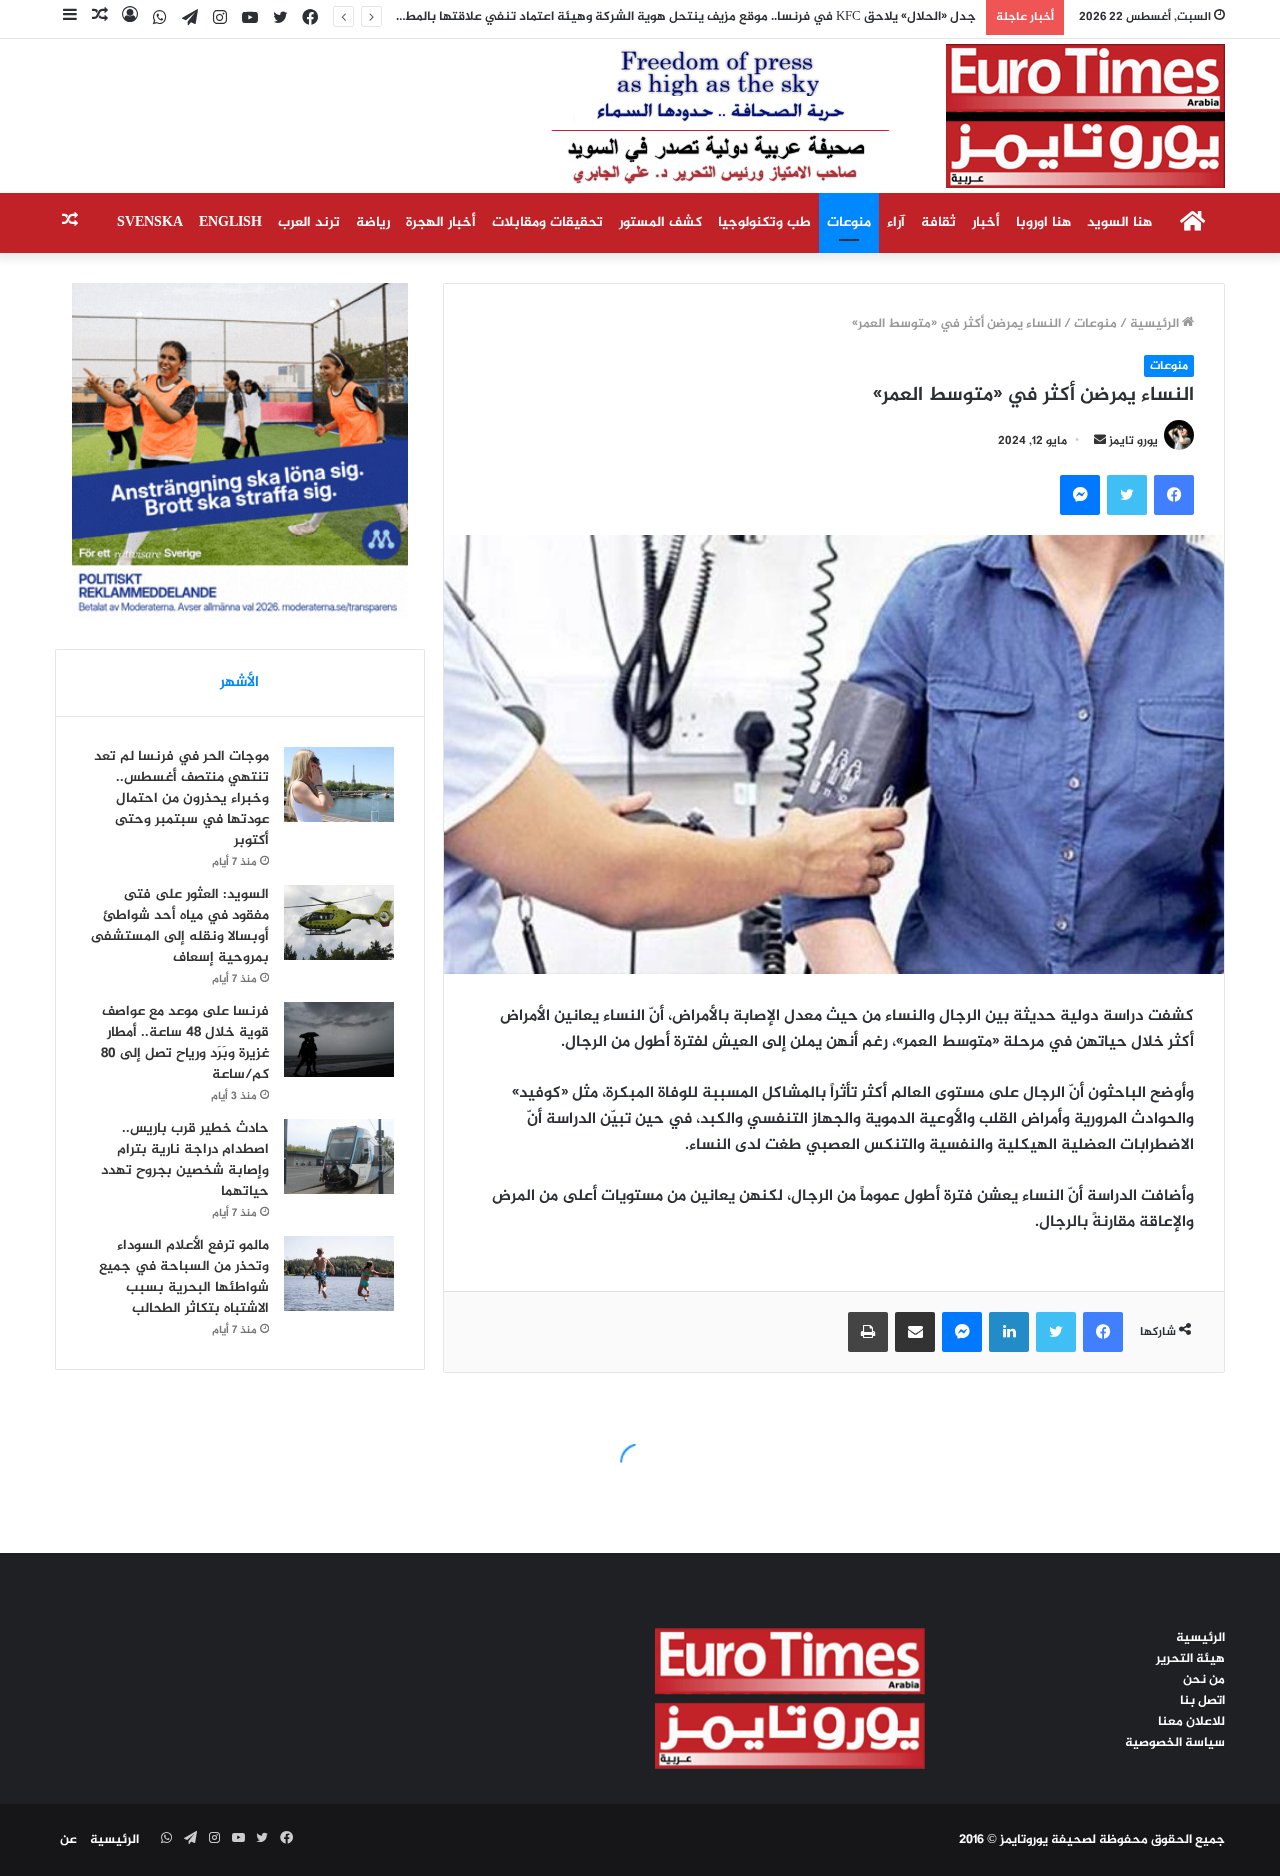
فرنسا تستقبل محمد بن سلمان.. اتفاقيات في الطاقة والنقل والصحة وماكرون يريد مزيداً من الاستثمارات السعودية (670, 17)
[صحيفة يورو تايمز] (839, 116)
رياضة (373, 222)
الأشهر (239, 682)
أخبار (986, 222)
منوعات (849, 222)
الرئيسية (1156, 324)
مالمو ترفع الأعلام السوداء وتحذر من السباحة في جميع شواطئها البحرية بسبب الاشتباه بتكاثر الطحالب (184, 1277)
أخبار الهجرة (441, 222)
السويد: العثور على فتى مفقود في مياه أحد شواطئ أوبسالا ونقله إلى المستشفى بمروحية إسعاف (180, 926)
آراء (896, 222)
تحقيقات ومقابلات (547, 222)
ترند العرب (309, 222)
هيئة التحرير (1190, 1659)
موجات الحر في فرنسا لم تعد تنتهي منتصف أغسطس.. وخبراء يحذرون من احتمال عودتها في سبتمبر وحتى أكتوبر (181, 798)
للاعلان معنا (1191, 1722)
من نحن (1204, 1680)
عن (68, 1840)
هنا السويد (1119, 222)
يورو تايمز (1133, 441)
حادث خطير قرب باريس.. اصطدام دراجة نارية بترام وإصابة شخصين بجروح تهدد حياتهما (185, 1160)
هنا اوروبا (1043, 222)
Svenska (150, 222)
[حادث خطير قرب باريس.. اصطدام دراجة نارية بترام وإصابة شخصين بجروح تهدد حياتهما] (339, 1156)
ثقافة (938, 222)
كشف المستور (660, 222)
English (230, 222)
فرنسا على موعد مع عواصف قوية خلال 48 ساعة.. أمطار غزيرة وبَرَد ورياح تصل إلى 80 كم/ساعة (185, 1043)
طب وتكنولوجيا (764, 222)
